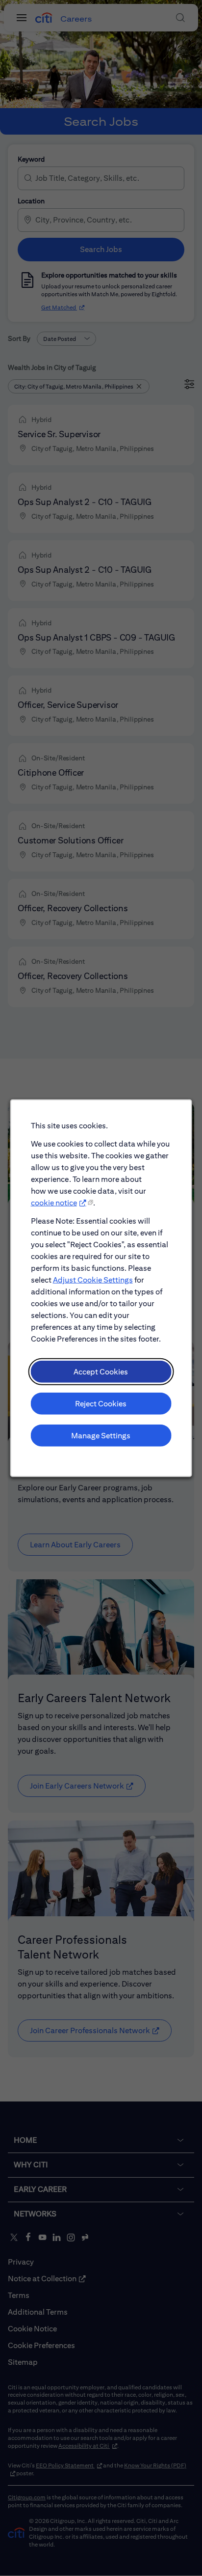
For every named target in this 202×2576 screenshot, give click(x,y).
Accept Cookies (101, 1371)
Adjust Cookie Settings (93, 1279)
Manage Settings (101, 1435)
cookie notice (54, 1203)
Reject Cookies (101, 1403)
